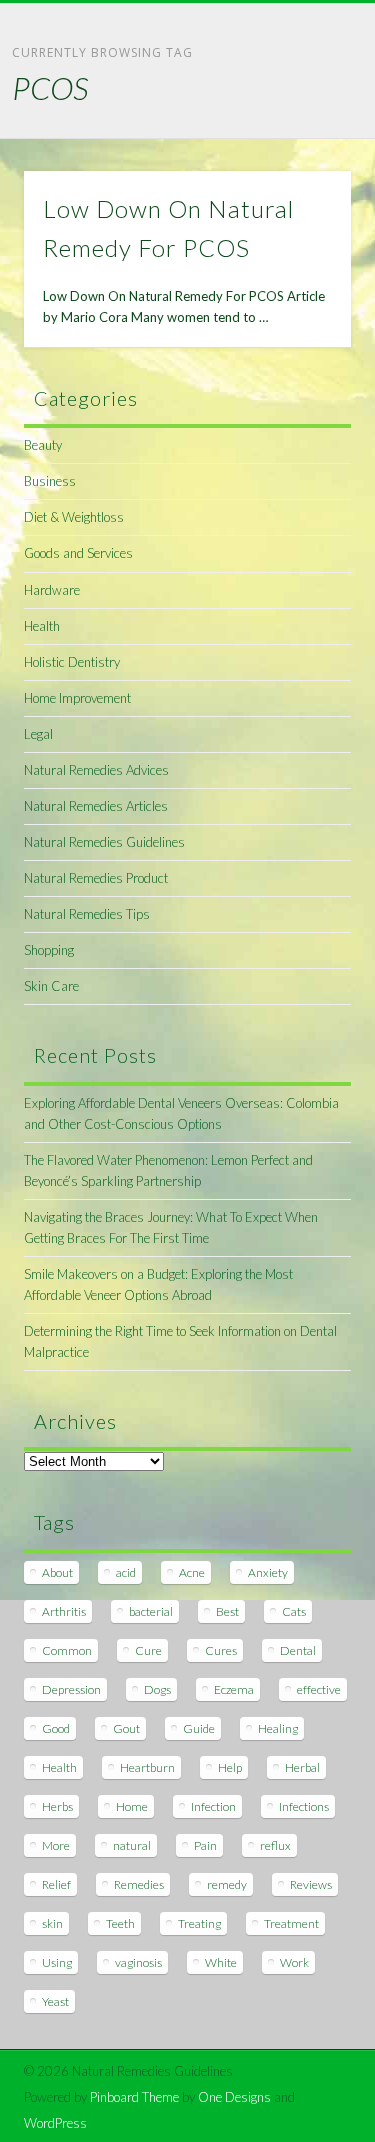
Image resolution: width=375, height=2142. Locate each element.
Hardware (52, 590)
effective (319, 1689)
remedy (227, 1884)
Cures (221, 1650)
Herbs (57, 1806)
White (221, 1962)
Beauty (43, 445)
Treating (199, 1923)
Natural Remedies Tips (87, 914)
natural (132, 1845)
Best (227, 1611)
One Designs (234, 2097)
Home (132, 1806)
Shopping (49, 950)
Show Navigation (303, 179)
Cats (294, 1611)
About (57, 1572)
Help (230, 1767)
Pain (205, 1845)
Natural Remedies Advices (96, 770)
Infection (213, 1806)
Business (50, 481)
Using (57, 1962)
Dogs (157, 1689)
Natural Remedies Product (96, 878)
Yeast (55, 2001)
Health (42, 626)
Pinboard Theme (134, 2097)
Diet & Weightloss (74, 517)
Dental (298, 1650)
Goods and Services (78, 553)
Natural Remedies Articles (96, 806)
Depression (71, 1689)
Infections (304, 1806)
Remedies (139, 1884)
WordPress (55, 2123)
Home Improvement (77, 698)
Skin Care (51, 986)
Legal (38, 734)
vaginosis (138, 1962)
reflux (275, 1845)
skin (52, 1923)
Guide (199, 1728)
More (56, 1845)
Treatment (291, 1923)
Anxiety (268, 1572)
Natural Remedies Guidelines (104, 842)
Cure (148, 1650)
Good (56, 1728)
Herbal (302, 1767)
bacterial (151, 1611)
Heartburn (147, 1767)
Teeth (120, 1923)
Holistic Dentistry (72, 662)
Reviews (311, 1884)
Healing (278, 1728)
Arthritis (64, 1611)
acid (126, 1572)
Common (67, 1650)
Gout (126, 1728)
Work (294, 1962)
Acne (192, 1572)
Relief (56, 1884)
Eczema (234, 1689)
